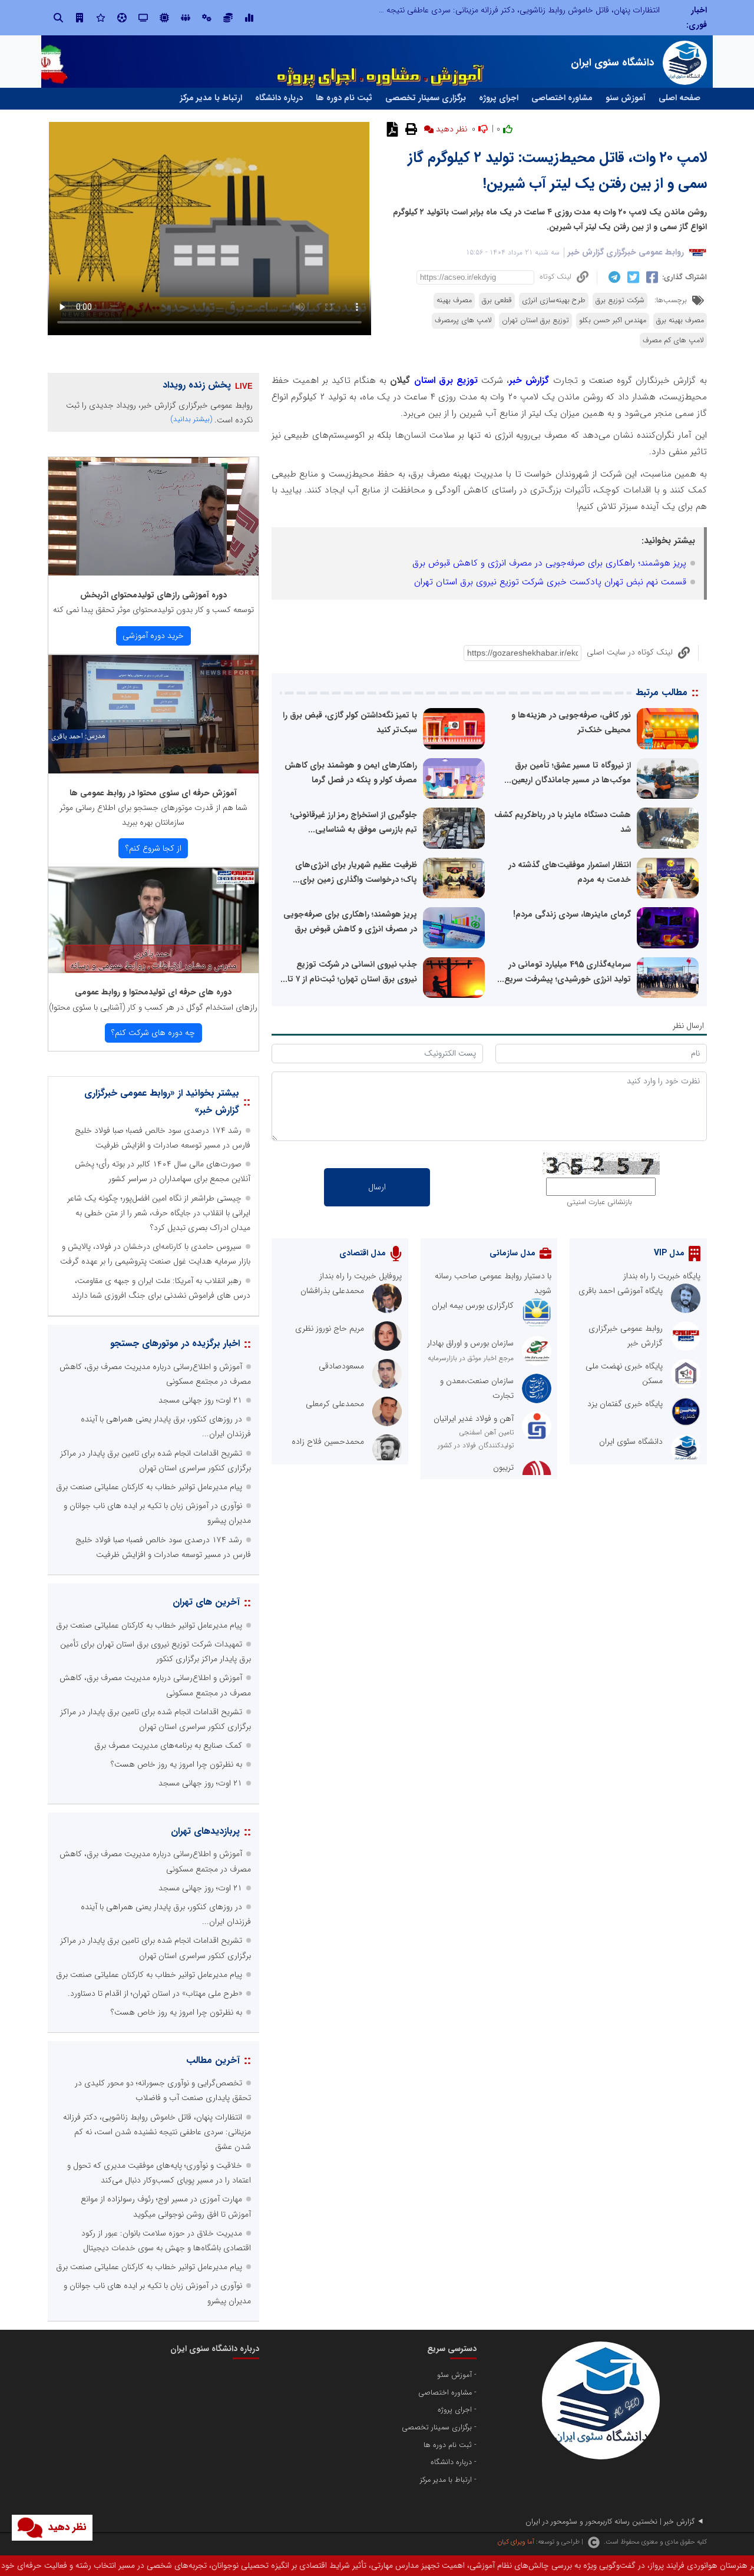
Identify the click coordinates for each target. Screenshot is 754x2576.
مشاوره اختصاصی (562, 98)
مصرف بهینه (454, 300)
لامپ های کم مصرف (673, 340)
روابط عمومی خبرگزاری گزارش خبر (626, 252)
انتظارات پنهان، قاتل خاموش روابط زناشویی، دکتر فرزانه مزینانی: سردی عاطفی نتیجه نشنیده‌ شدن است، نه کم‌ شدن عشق (462, 10)
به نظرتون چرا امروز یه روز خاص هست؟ (176, 1764)
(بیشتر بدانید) (191, 419)
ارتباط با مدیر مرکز (211, 98)
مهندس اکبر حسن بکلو (613, 320)
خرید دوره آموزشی (153, 636)
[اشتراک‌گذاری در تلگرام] (613, 277)
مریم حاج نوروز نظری (330, 1328)
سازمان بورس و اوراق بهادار (470, 1343)
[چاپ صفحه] (410, 129)
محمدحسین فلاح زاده (328, 1441)
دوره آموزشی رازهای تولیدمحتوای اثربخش (153, 595)
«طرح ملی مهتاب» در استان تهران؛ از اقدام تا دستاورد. (155, 1993)
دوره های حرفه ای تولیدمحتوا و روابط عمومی (153, 992)
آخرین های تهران (206, 1602)
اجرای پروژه (499, 98)
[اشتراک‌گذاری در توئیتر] (632, 277)
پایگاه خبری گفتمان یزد (625, 1404)
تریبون (503, 1467)
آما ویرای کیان (516, 2542)
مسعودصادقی (341, 1366)
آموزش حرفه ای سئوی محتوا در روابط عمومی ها (153, 793)
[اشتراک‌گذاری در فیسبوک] (651, 277)
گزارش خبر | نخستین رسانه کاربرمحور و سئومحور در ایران (610, 2522)
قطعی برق (497, 300)
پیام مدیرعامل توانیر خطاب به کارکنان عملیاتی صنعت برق (149, 1487)
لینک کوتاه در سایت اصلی (630, 652)
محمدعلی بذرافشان (332, 1291)
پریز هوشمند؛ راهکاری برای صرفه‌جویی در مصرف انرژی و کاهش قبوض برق (549, 563)
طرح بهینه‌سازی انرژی (554, 300)
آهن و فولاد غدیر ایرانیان (474, 1418)
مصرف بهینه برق (680, 320)
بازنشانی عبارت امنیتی (599, 1202)
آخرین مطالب (213, 2060)
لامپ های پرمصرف (463, 320)
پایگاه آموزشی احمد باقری (621, 1291)
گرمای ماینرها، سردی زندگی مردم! (572, 914)
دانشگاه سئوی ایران (631, 1441)
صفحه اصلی (679, 98)
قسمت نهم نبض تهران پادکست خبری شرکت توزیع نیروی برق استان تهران (550, 582)
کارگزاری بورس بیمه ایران (473, 1305)
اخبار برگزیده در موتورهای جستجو (175, 1343)
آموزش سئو (626, 98)
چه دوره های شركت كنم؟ (153, 1033)
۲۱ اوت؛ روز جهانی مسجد (200, 1400)
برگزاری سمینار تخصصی (426, 98)
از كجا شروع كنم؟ (153, 848)
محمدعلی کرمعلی (335, 1404)
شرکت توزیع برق (620, 300)
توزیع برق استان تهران (535, 320)
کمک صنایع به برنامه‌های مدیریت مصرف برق (168, 1745)
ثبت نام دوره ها (344, 98)
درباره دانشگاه (279, 98)
